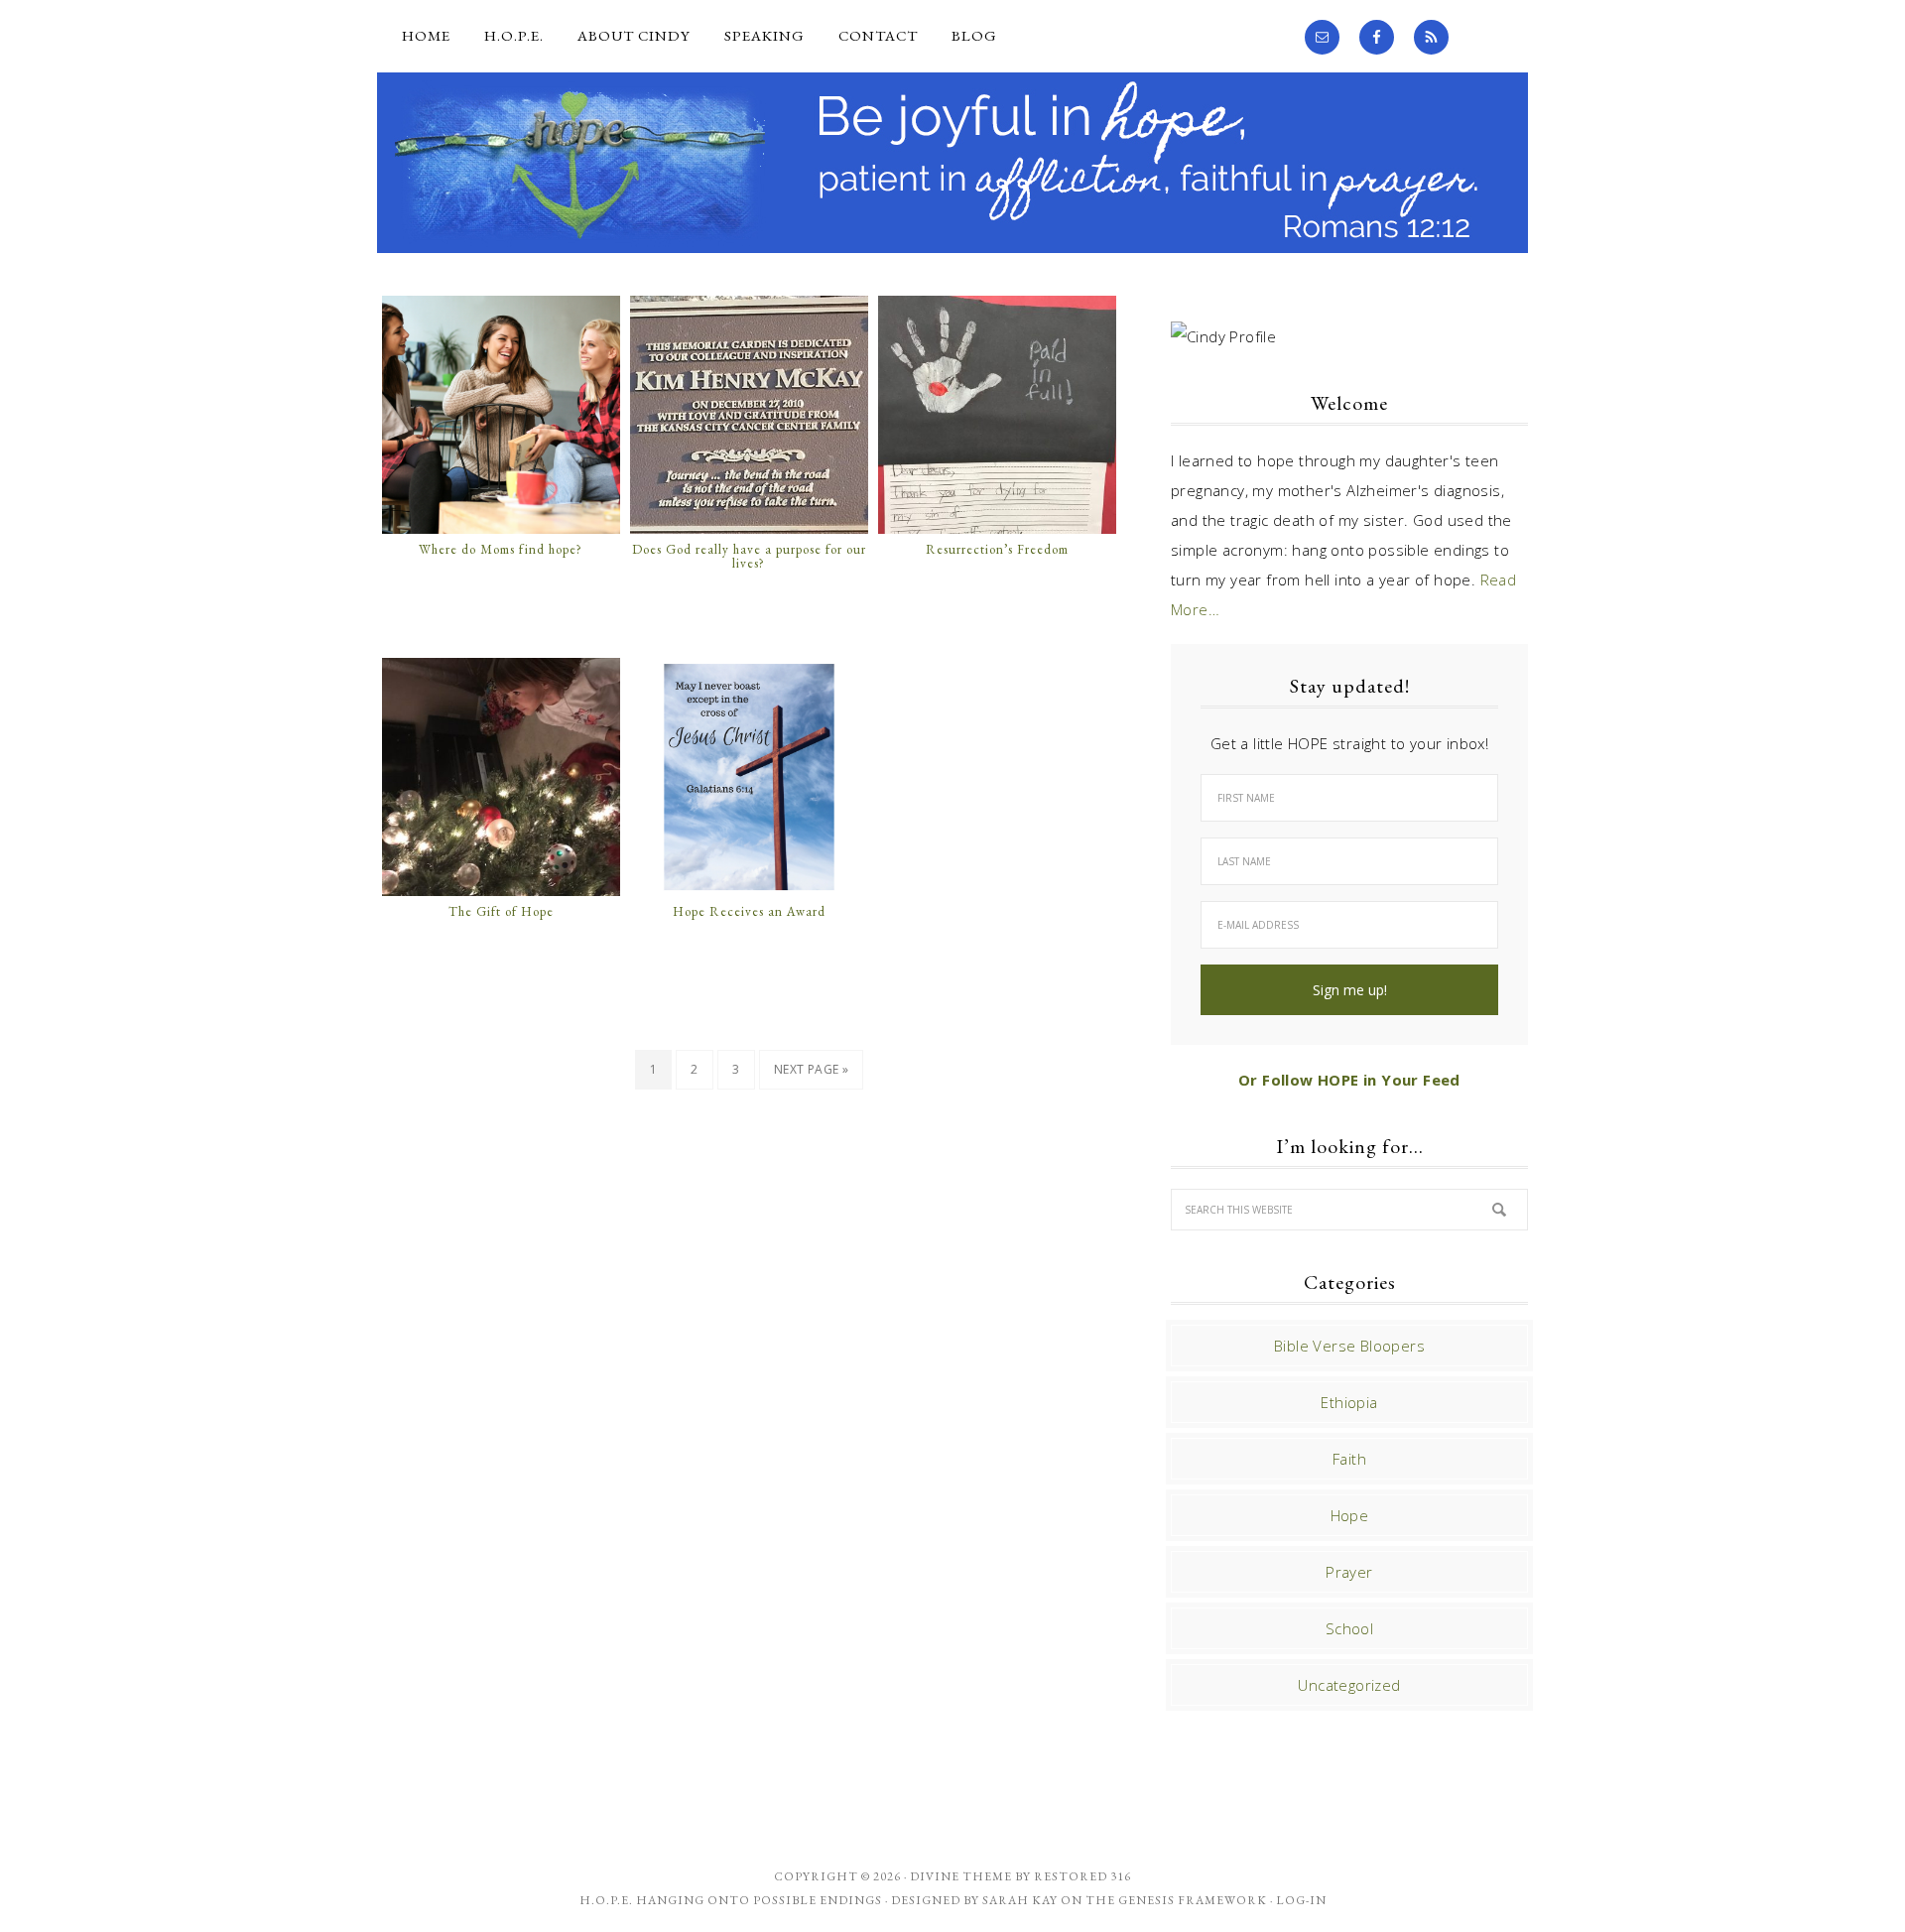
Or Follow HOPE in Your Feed (1349, 1080)
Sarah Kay (1020, 1900)
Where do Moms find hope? (501, 549)
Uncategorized (1349, 1685)
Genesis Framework (1193, 1900)
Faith (1349, 1459)
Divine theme (961, 1876)
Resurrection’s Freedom (997, 549)
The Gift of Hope (501, 911)
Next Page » (811, 1069)
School (1349, 1628)
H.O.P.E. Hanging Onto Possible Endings (731, 1900)
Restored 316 (1082, 1876)
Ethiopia (1349, 1402)
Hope (1350, 1515)
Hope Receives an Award (749, 911)
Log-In (1301, 1900)
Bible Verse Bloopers (1349, 1346)
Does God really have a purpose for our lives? (749, 557)
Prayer (1349, 1572)
